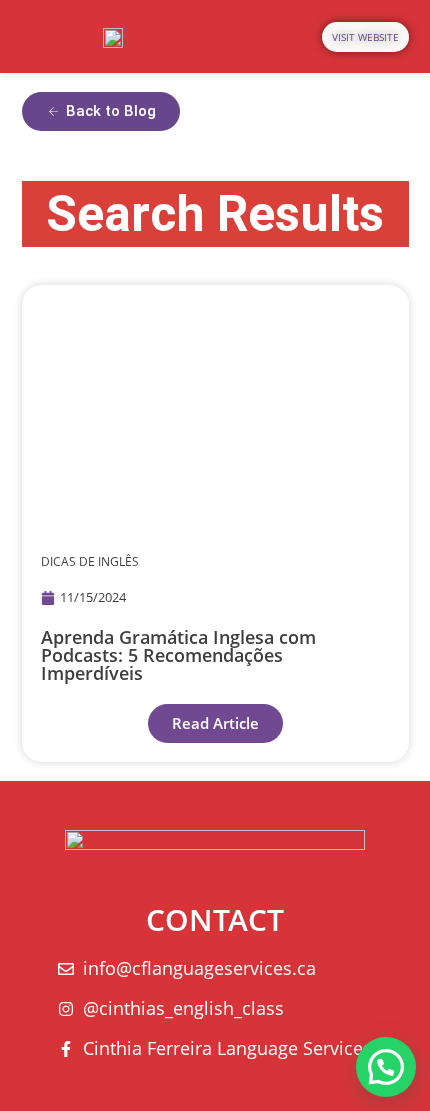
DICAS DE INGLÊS (90, 561)
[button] (386, 1067)
